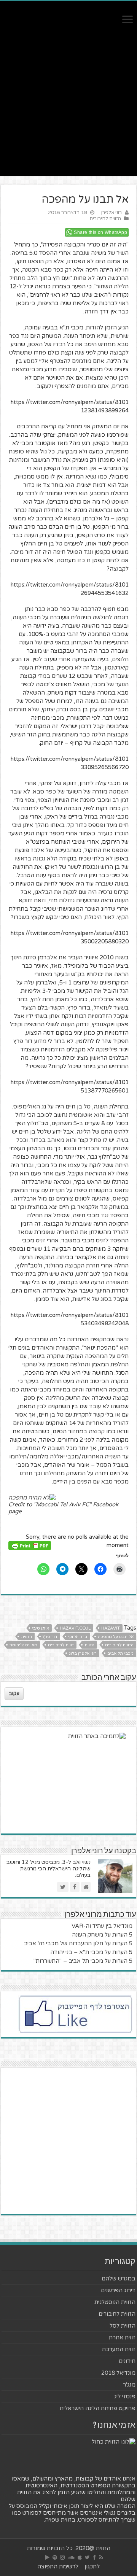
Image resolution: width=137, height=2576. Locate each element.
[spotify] (55, 2557)
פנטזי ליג (125, 2396)
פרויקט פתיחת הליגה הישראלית (98, 2408)
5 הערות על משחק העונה (102, 1935)
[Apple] (80, 2557)
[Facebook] (94, 2557)
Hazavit (111, 1628)
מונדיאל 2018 (118, 2373)
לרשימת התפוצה (58, 2566)
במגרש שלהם (119, 2279)
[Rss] (101, 2557)
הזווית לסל (123, 2326)
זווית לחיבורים (61, 1645)
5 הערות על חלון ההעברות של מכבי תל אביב (78, 1943)
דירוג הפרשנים (118, 2290)
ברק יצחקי (78, 1637)
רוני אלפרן (112, 213)
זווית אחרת (122, 2337)
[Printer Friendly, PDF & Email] (30, 1545)
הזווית (26, 1637)
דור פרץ (50, 1637)
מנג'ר (129, 2385)
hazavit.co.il (75, 1628)
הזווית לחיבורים (105, 219)
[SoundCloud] (71, 2557)
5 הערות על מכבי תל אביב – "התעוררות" (83, 1961)
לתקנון (92, 2566)
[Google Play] (47, 2557)
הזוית (89, 1645)
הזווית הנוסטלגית (115, 2302)
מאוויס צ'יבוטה (23, 1645)
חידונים (127, 2361)
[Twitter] (87, 2557)
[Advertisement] (68, 107)
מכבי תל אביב (120, 1653)
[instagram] (62, 2557)
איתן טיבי (41, 1628)
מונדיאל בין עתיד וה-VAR (102, 1926)
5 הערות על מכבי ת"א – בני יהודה (91, 1952)
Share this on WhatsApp (100, 232)
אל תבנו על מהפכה (116, 1637)
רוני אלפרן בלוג (83, 1653)
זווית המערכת (119, 2349)
